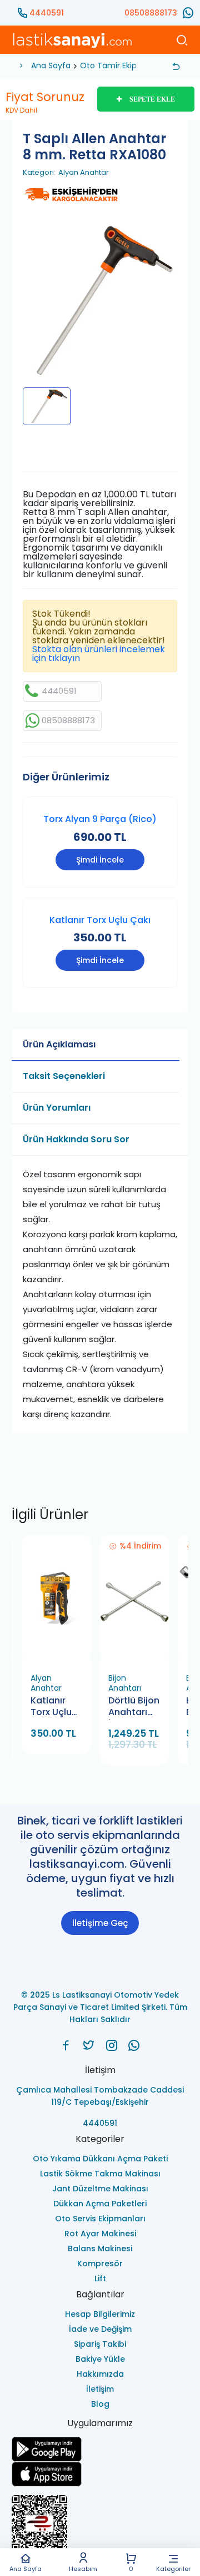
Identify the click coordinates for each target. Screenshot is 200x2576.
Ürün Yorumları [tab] (57, 1108)
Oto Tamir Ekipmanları (123, 65)
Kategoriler (173, 2568)
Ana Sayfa (26, 2568)
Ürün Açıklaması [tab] (59, 1044)
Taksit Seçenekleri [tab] (64, 1076)
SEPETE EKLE (152, 99)
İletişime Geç (100, 1923)
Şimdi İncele (100, 860)
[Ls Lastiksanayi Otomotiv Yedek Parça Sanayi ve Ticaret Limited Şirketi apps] (100, 2474)
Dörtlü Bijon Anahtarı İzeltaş (134, 1707)
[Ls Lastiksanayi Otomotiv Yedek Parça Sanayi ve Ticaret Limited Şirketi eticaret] (100, 2528)
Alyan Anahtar (84, 173)
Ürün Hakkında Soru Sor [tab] (76, 1139)
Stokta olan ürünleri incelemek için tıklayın (99, 654)
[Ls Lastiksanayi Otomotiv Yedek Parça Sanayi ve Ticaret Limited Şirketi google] (100, 2449)
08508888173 (151, 13)
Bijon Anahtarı (125, 1683)
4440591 (47, 13)
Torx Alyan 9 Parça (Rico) (100, 819)
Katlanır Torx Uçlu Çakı (100, 920)
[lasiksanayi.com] (66, 2045)
